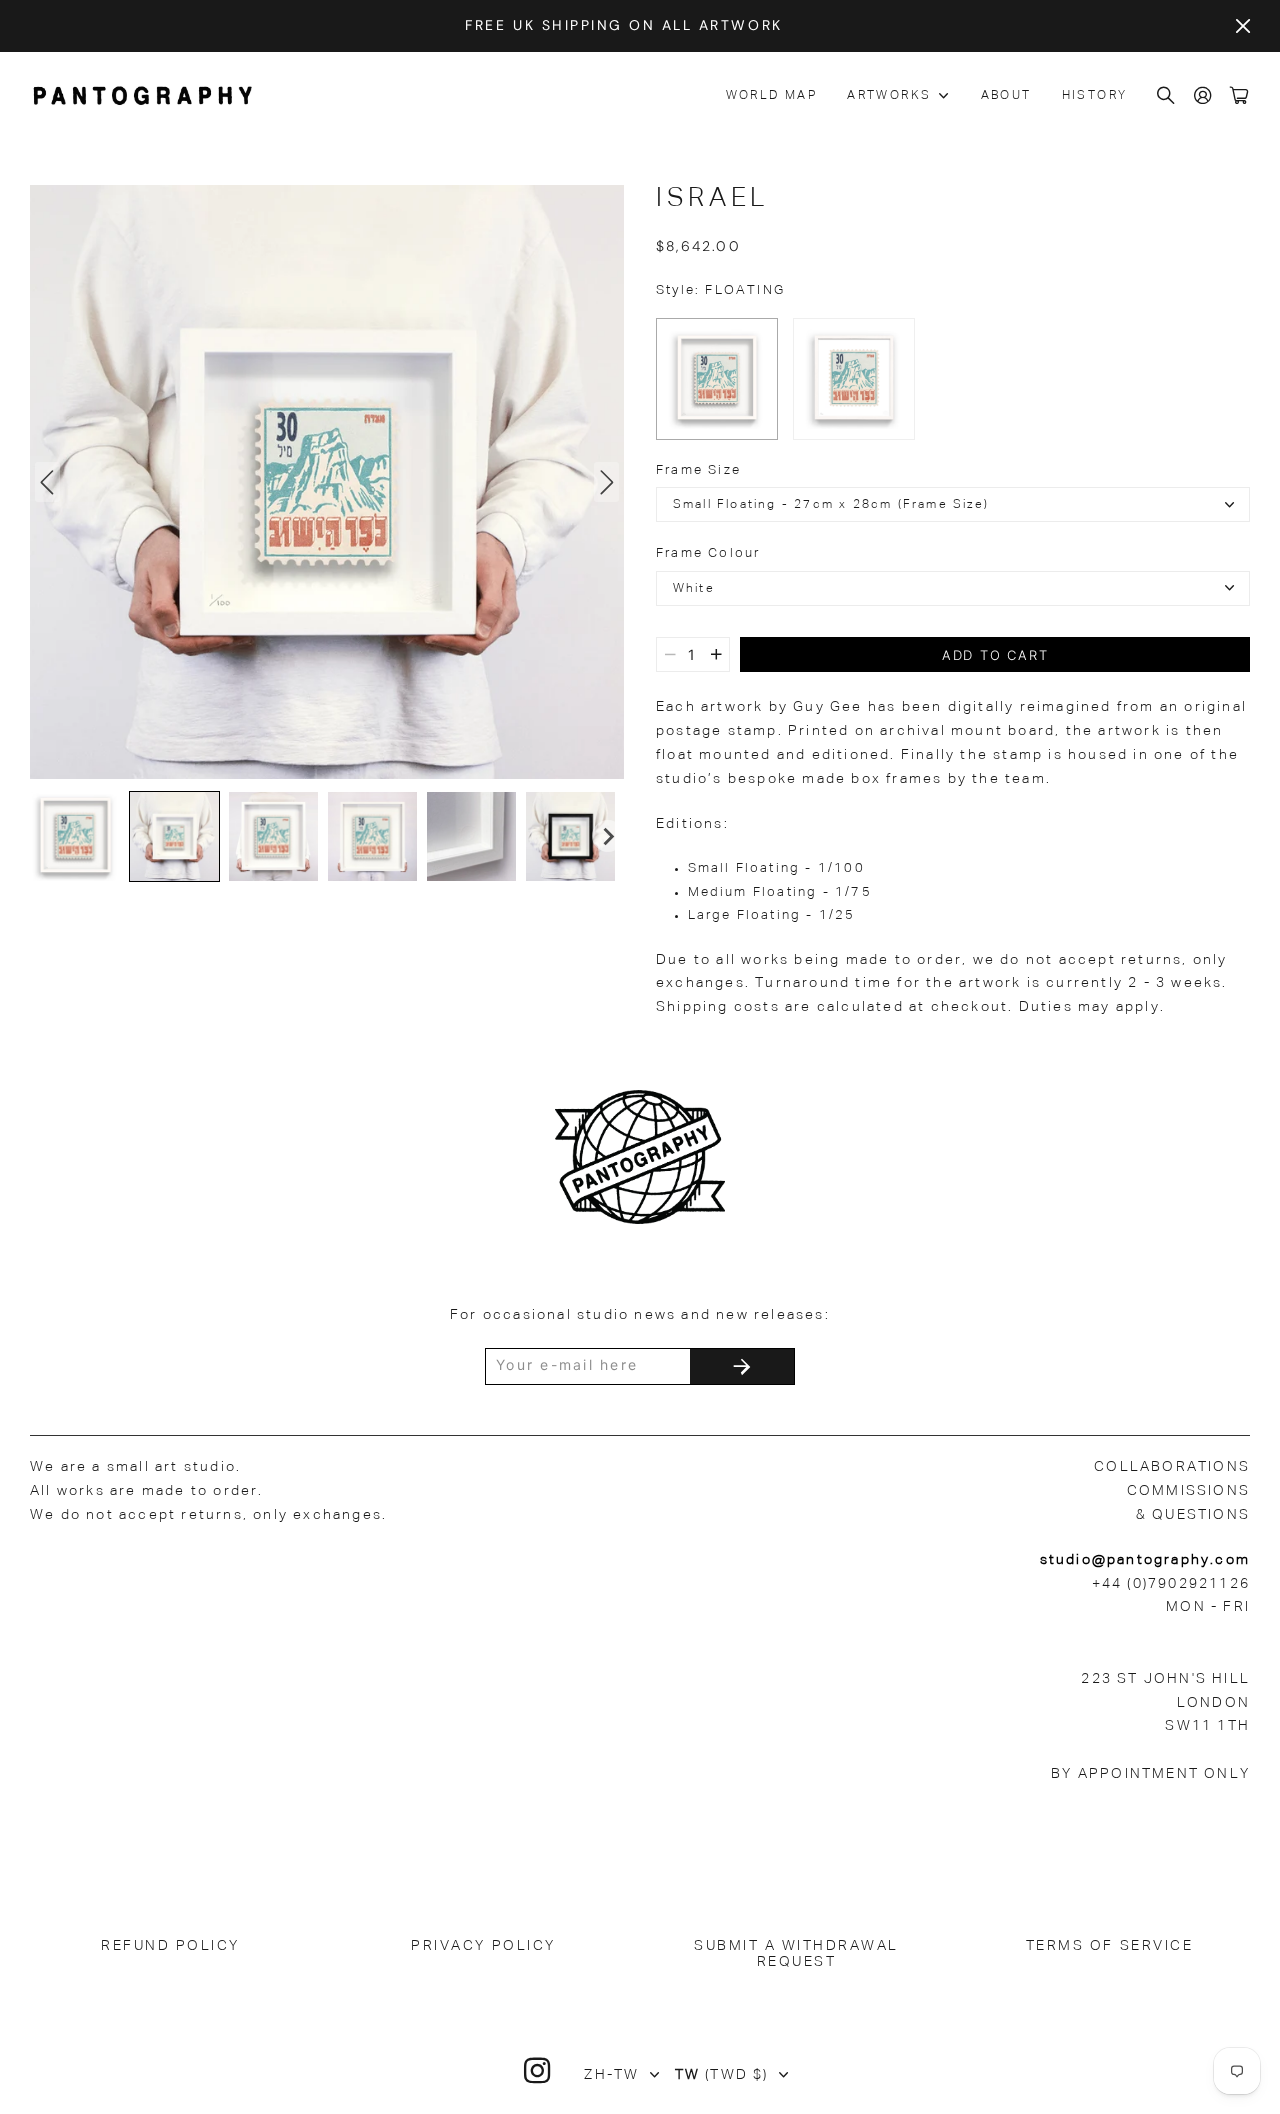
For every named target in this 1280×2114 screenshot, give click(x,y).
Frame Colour (708, 553)
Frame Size (698, 470)
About (1006, 96)
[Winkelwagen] (1240, 96)
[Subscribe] (742, 1366)
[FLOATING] (717, 379)
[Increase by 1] (716, 654)
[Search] (1167, 96)
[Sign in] (1204, 96)
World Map (772, 96)
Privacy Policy (483, 1946)
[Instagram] (538, 2071)
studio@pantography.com (1145, 1560)
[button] (75, 836)
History (1095, 96)
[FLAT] (854, 379)
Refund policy (170, 1946)
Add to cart (995, 655)
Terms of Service (1109, 1946)
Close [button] (1243, 26)
